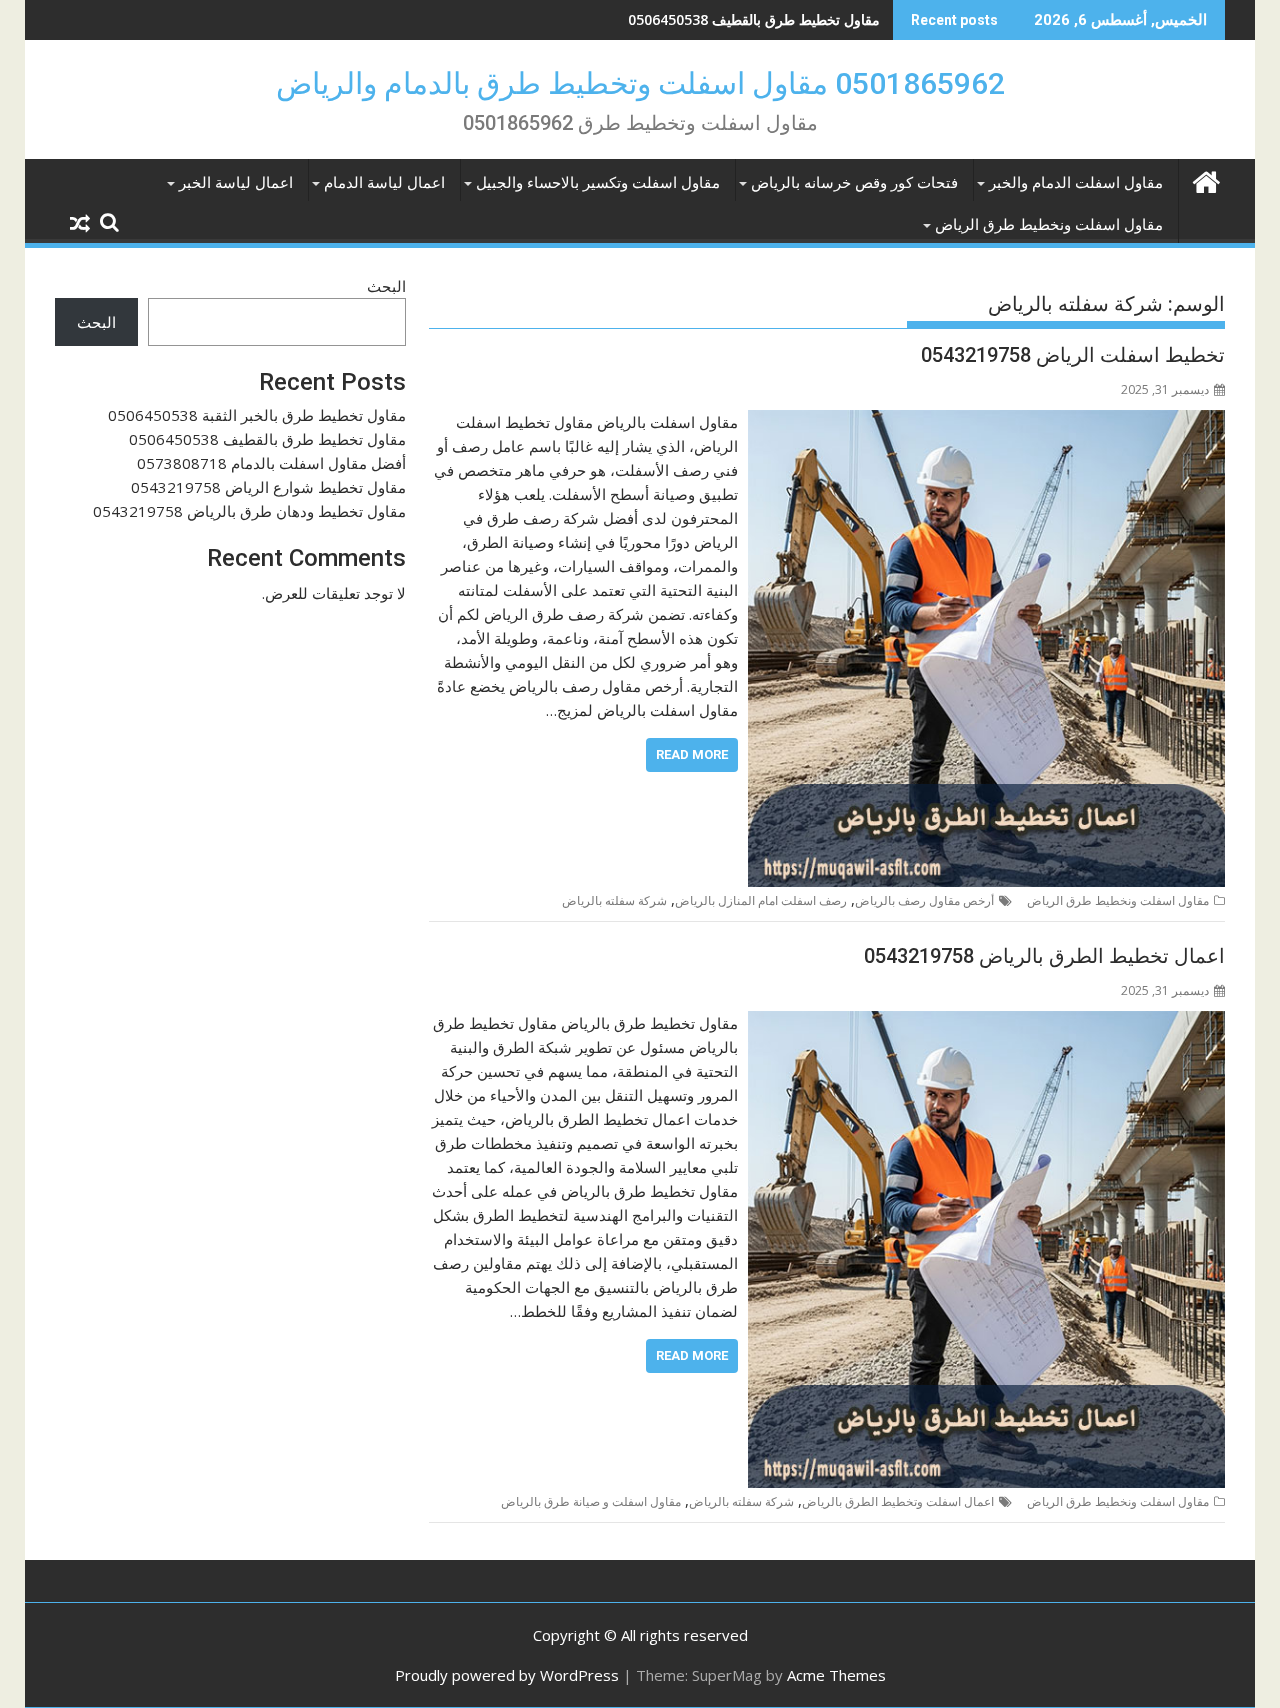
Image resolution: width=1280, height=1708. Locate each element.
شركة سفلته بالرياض (614, 900)
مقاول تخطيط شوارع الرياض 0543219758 (268, 487)
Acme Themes (836, 1675)
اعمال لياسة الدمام (384, 183)
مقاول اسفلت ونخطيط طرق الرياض (1049, 225)
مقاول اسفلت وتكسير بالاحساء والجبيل (598, 183)
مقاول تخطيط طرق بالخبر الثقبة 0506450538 (257, 415)
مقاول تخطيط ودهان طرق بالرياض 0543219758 (249, 511)
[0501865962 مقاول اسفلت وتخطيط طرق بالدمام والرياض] (1205, 179)
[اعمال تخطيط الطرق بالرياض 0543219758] (986, 1023)
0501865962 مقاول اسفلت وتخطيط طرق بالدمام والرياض (640, 83)
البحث (386, 286)
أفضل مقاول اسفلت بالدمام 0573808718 (756, 19)
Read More (692, 754)
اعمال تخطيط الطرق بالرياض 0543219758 (1044, 956)
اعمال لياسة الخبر (236, 183)
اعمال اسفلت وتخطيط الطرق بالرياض (898, 1501)
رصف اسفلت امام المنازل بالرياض (761, 900)
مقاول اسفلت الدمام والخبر (1076, 183)
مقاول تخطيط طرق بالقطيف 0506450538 (267, 439)
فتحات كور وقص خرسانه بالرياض (854, 183)
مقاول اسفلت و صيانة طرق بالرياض (591, 1501)
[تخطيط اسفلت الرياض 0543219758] (986, 422)
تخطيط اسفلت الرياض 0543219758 (1073, 355)
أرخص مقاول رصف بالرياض (924, 900)
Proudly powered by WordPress (507, 1675)
